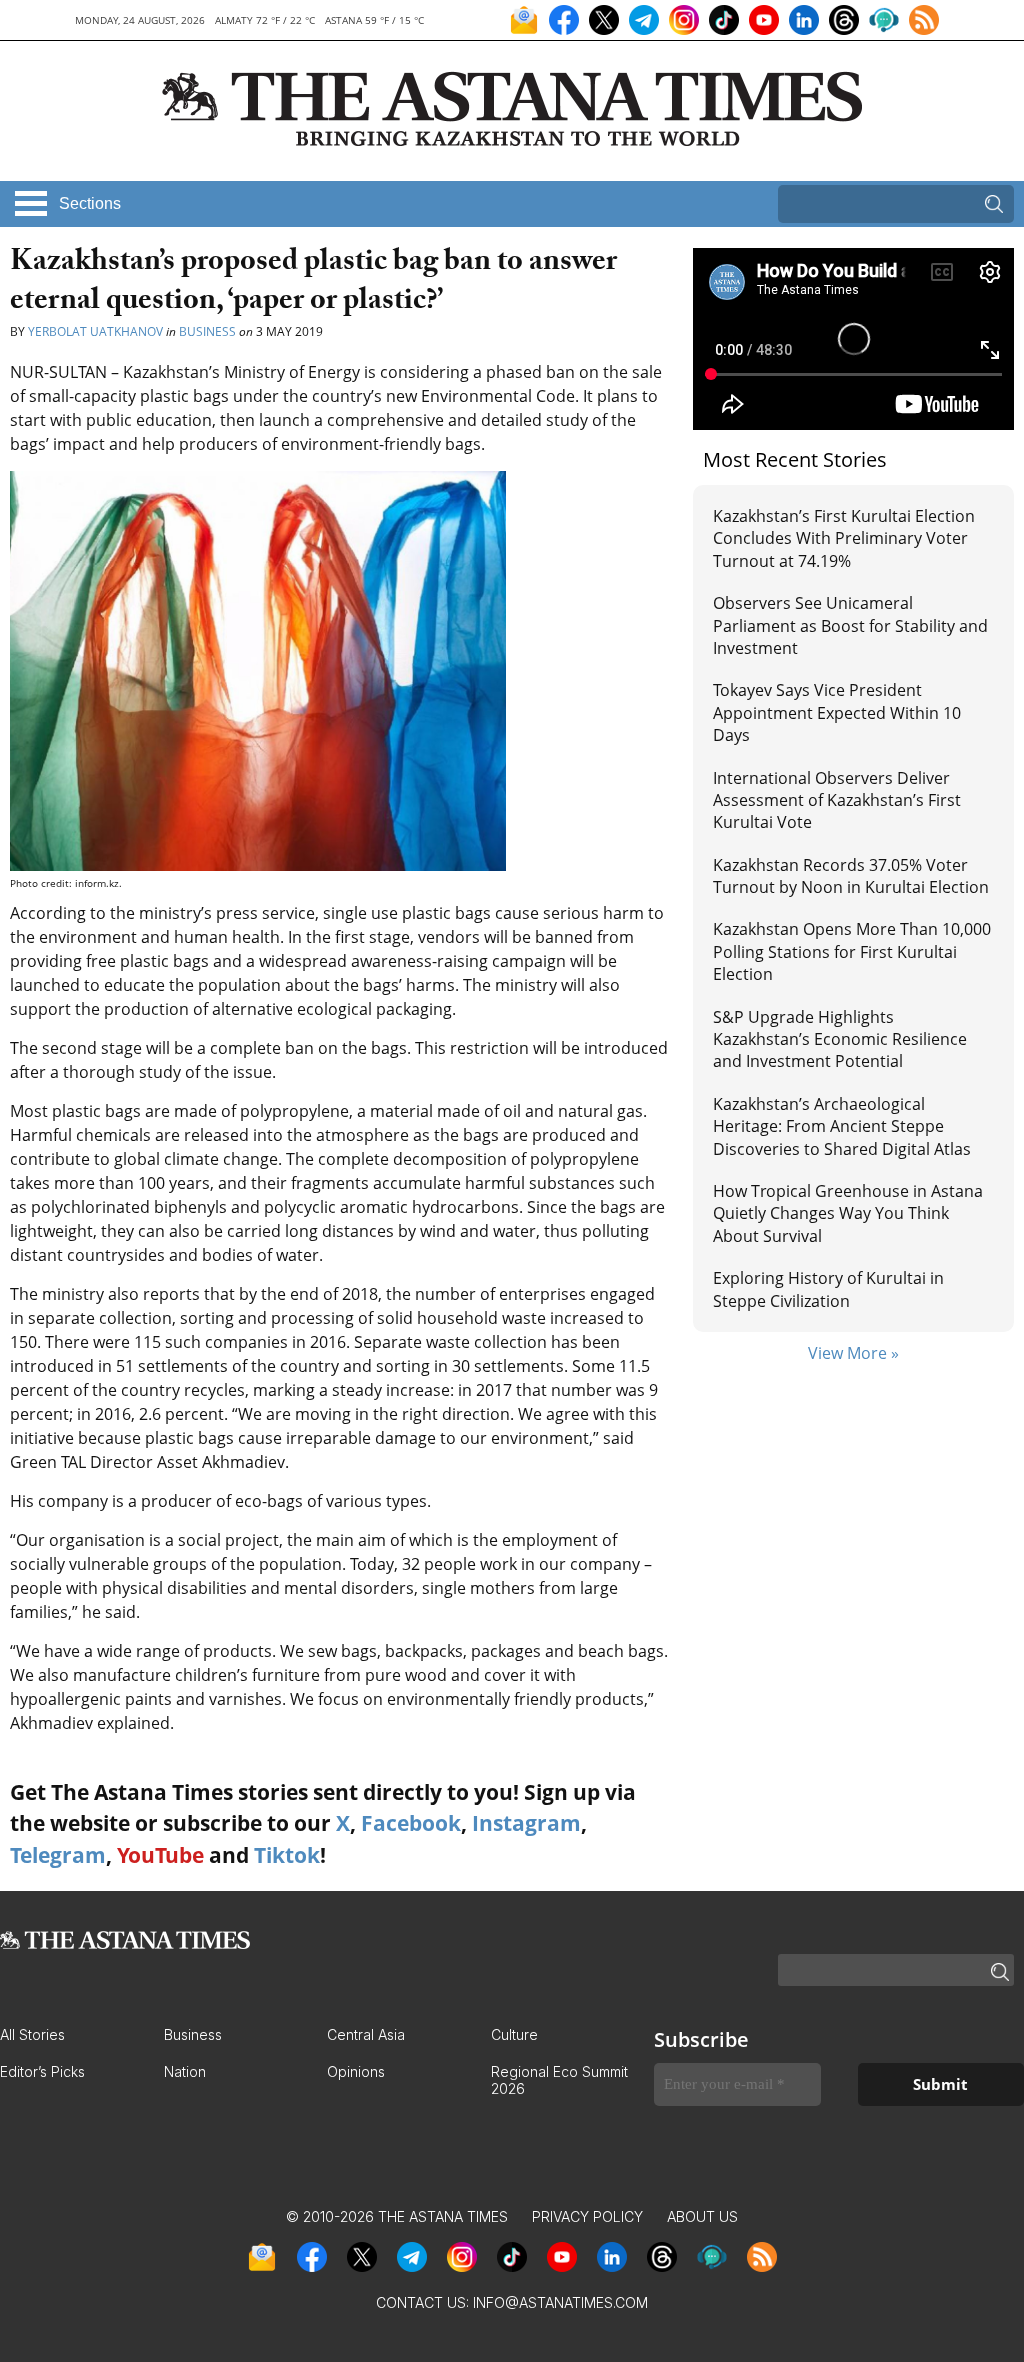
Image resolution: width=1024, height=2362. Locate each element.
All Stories (32, 2034)
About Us (702, 2216)
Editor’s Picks (42, 2071)
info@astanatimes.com (560, 2302)
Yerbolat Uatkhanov (95, 331)
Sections (90, 203)
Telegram (58, 1855)
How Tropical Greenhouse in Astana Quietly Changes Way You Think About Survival (848, 1213)
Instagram (526, 1823)
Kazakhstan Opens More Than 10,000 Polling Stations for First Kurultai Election (852, 951)
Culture (514, 2034)
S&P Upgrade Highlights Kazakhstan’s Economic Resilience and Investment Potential (840, 1039)
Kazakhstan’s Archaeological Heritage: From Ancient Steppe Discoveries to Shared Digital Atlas (842, 1126)
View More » (853, 1353)
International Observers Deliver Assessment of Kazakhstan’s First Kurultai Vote (837, 800)
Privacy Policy (587, 2216)
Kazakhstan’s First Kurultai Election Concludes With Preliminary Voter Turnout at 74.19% (844, 538)
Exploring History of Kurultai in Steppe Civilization (828, 1289)
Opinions (356, 2071)
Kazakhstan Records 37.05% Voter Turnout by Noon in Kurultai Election (853, 876)
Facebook (411, 1823)
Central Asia (366, 2034)
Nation (185, 2071)
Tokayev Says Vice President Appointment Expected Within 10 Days (837, 712)
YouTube (160, 1855)
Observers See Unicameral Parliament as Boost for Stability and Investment (850, 625)
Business (207, 331)
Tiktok (287, 1855)
